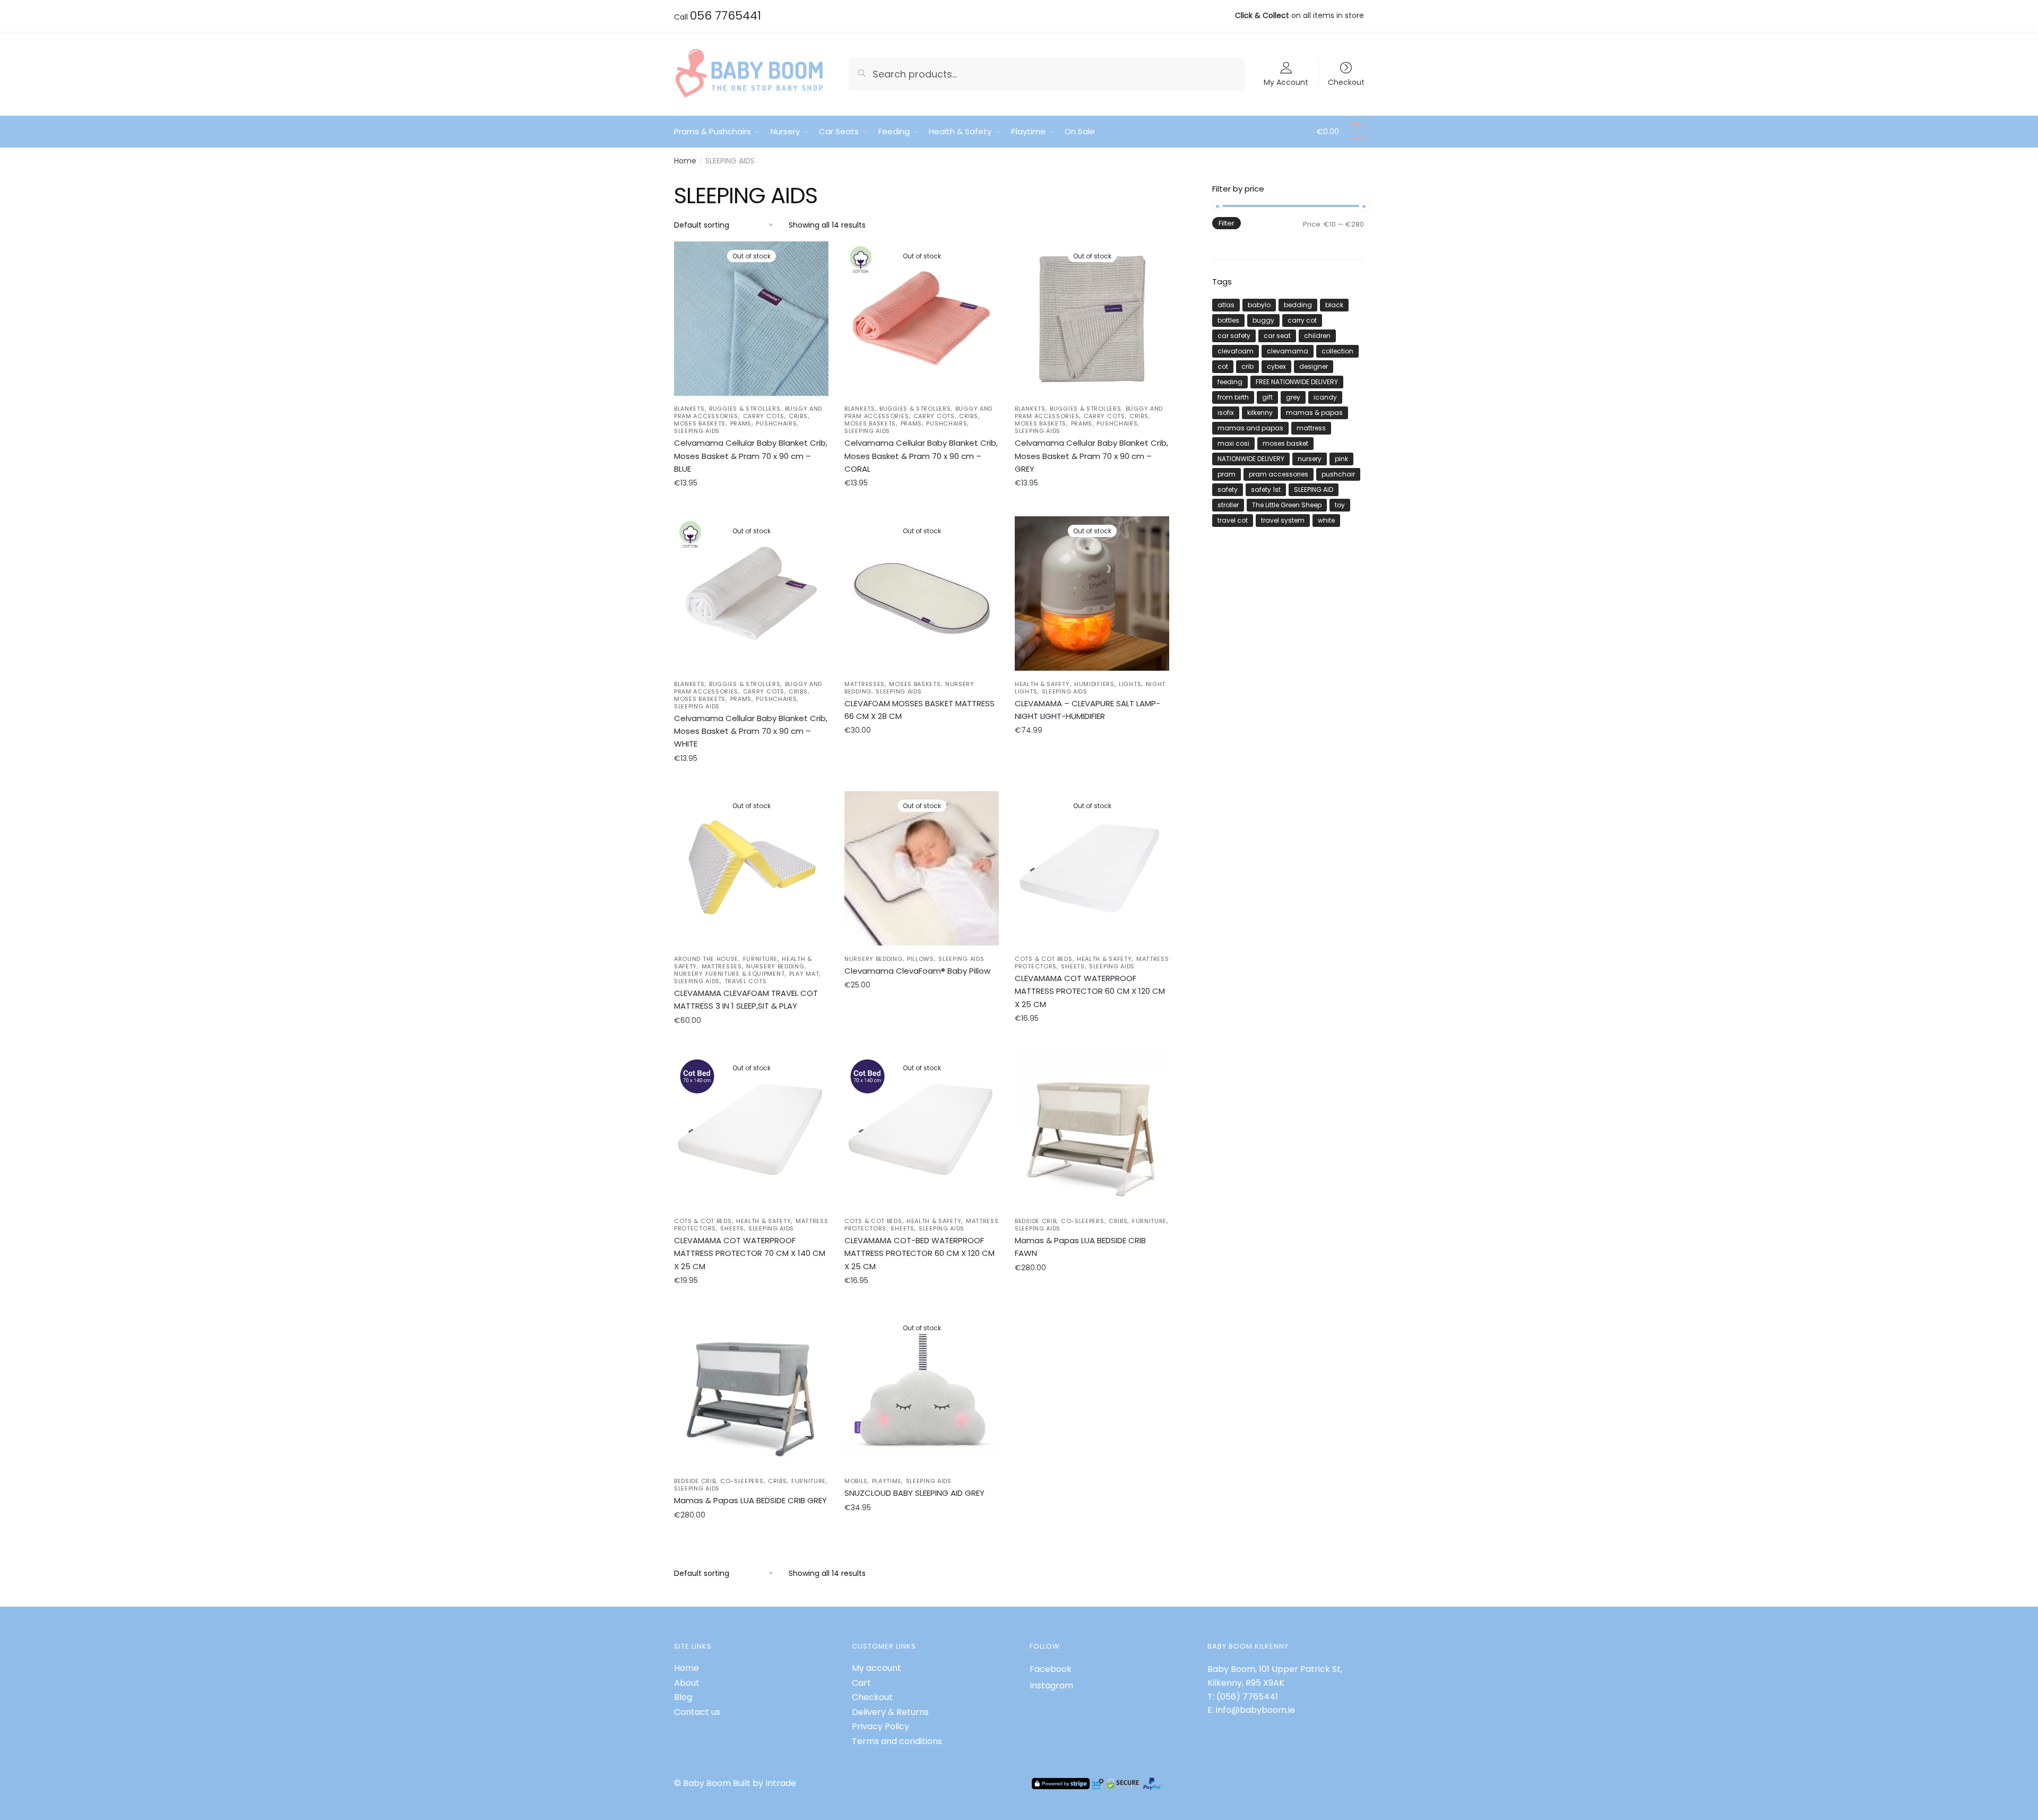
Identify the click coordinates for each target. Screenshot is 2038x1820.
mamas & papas (1314, 413)
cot (1223, 366)
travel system (1283, 520)
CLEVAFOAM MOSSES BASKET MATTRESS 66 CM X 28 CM (919, 710)
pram (1227, 474)
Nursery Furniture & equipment (729, 974)
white (1326, 520)
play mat (804, 974)
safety (1228, 489)
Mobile (856, 1481)
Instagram (1051, 1685)
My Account (1286, 81)
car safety (1234, 336)
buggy (1263, 320)
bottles (1228, 320)
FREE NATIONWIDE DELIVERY (1297, 382)
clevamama (1288, 351)
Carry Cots (764, 416)
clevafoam (1236, 351)
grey (1293, 397)
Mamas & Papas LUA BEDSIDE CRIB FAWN (1080, 1247)
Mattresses (865, 684)
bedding (1298, 305)
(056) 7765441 (1247, 1697)
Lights (1130, 684)
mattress (1311, 428)
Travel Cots (746, 981)
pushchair (1338, 474)
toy (1340, 505)
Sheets (1073, 966)
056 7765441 (726, 16)
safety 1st (1266, 489)
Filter (1227, 223)
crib (1247, 366)
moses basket (1285, 443)
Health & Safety (1042, 684)
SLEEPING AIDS (697, 431)
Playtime (887, 1481)
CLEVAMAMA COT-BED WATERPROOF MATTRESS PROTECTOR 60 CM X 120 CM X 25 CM (919, 1253)
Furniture (760, 959)
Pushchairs (776, 423)
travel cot (1233, 520)
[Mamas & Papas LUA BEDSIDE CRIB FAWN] (1092, 1130)
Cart (861, 1683)
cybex (1276, 366)
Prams (741, 423)
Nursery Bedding (775, 966)
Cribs (798, 416)
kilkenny (1260, 413)
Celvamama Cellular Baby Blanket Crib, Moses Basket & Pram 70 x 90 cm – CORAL (921, 456)
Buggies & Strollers (745, 409)
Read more (751, 507)
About (687, 1683)
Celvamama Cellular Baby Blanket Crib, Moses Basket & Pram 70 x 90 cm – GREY (1091, 456)
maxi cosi (1233, 443)
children (1317, 336)
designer (1314, 366)
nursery (1310, 459)
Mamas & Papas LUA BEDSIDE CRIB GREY (750, 1500)
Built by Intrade (765, 1783)
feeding (1230, 382)
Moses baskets (700, 423)
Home (685, 161)
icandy (1325, 397)
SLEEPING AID (1314, 489)
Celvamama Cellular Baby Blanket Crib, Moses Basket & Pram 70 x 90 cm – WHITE (751, 731)
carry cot (1302, 320)
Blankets (689, 409)
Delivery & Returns (890, 1712)
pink (1341, 459)
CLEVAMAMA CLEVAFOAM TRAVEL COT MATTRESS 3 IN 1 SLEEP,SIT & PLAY (746, 999)
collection (1337, 351)
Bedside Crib (1035, 1221)
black (1334, 305)
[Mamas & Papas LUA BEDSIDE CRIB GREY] (751, 1390)
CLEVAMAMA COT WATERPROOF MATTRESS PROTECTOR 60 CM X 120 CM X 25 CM (1090, 991)
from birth (1233, 397)
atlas (1226, 305)
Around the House (706, 959)
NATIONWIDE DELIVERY (1251, 459)
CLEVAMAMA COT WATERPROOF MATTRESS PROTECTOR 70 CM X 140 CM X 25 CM (750, 1253)
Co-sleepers (1083, 1221)
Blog (683, 1697)
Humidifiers (1094, 684)
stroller (1228, 505)
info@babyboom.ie (1255, 1710)
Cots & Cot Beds (1044, 959)
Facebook (1051, 1669)
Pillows (921, 959)
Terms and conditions (897, 1741)
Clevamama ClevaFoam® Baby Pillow (917, 971)
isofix (1226, 413)
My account (876, 1668)
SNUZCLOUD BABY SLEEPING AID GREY (914, 1493)
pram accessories (1279, 474)
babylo (1259, 305)
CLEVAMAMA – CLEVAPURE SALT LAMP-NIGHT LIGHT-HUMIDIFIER (1087, 710)
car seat (1277, 336)
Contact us (697, 1712)
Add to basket (1092, 1304)
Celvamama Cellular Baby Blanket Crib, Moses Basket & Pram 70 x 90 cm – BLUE (751, 456)
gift (1267, 397)
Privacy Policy (880, 1726)
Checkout (1346, 81)
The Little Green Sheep (1287, 505)
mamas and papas (1250, 428)
